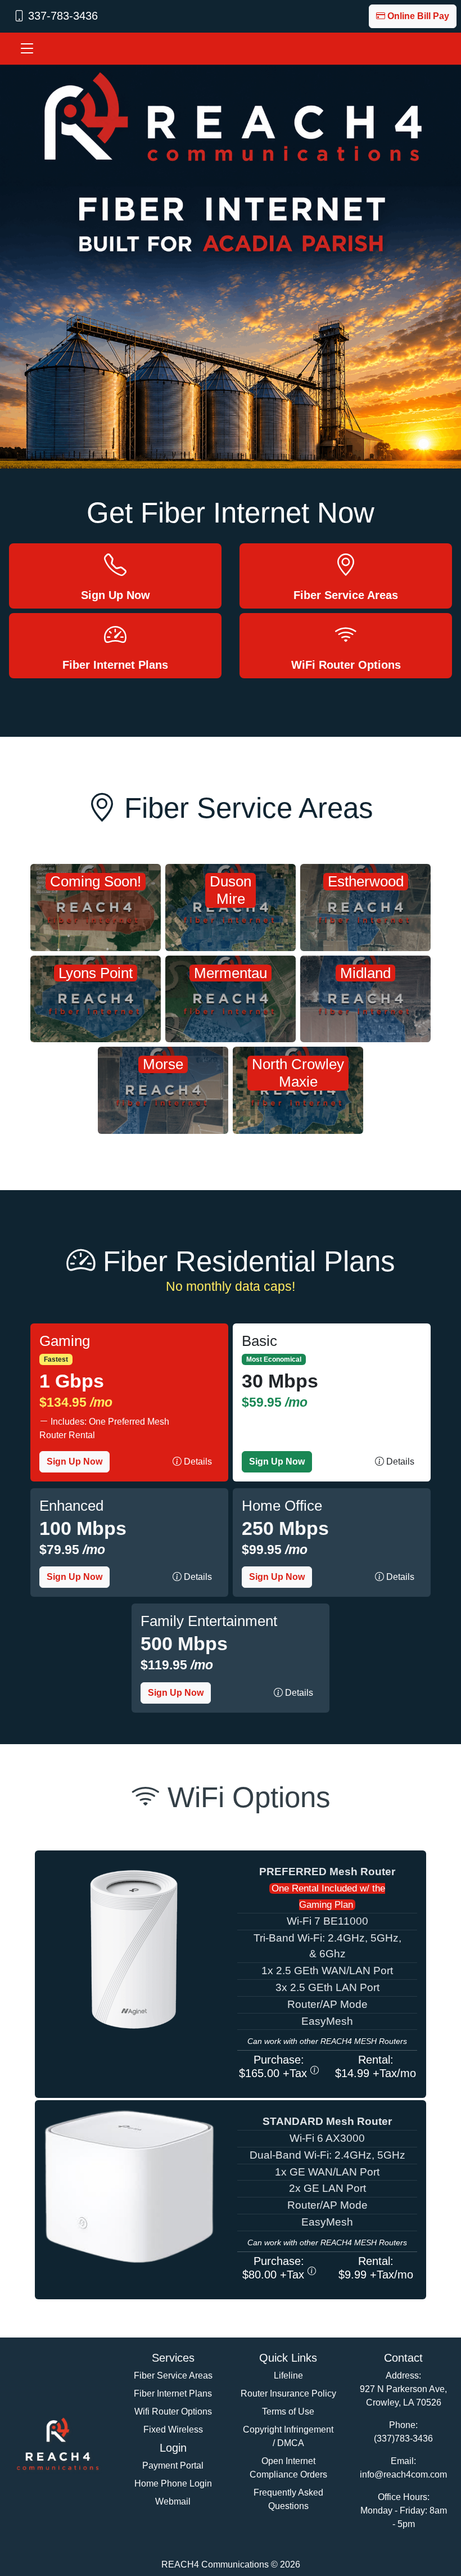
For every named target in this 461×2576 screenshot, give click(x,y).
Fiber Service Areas (173, 2375)
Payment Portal (173, 2465)
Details (197, 1462)
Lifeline (288, 2375)
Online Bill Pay (418, 16)
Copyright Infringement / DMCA (288, 2436)
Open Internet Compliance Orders (288, 2468)
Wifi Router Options (173, 2411)
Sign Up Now (74, 1462)
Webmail (173, 2501)
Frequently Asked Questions (288, 2499)
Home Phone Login (173, 2483)
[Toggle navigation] (27, 49)
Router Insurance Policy (288, 2393)
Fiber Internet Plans (173, 2393)
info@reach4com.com (403, 2474)
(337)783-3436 (403, 2438)
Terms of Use (288, 2411)
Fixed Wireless (173, 2429)
